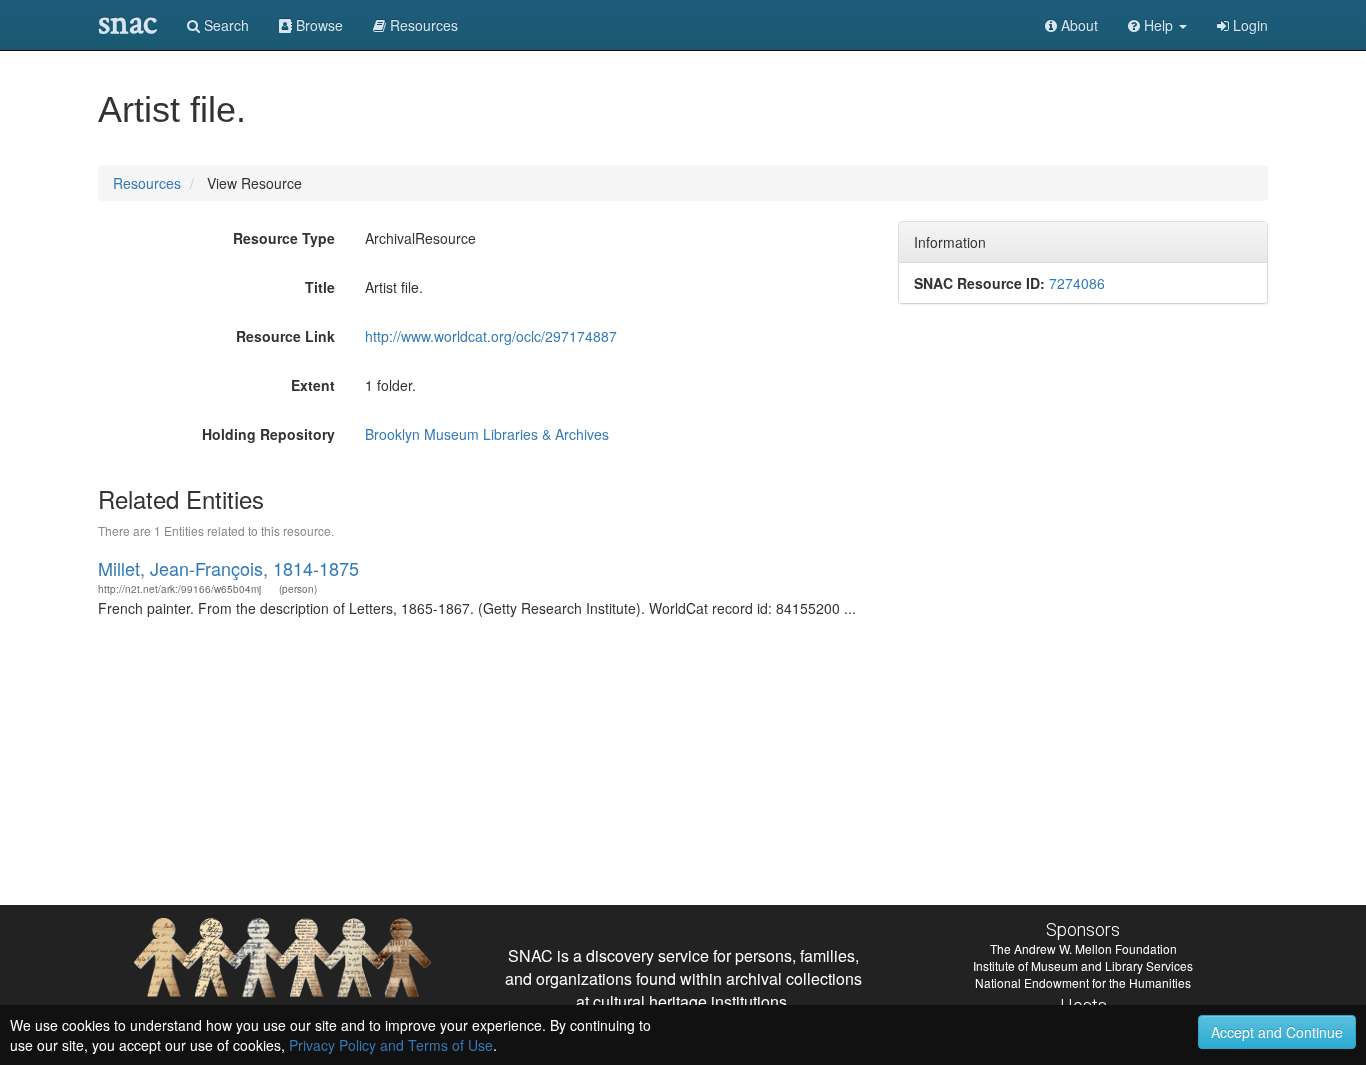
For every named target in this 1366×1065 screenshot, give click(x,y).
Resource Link (285, 336)
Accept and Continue (1277, 1032)
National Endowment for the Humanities (1083, 982)
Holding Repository (268, 434)
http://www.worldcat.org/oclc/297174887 (491, 336)
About (1077, 25)
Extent (313, 385)
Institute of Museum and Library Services (1083, 965)
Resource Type (284, 238)
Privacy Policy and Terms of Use (391, 1045)
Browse (317, 25)
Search (224, 25)
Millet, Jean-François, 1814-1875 (228, 568)
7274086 (1077, 283)
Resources (147, 183)
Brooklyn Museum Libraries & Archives (487, 434)
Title (320, 287)
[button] (1157, 25)
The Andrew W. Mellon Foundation (1083, 948)
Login (1248, 25)
